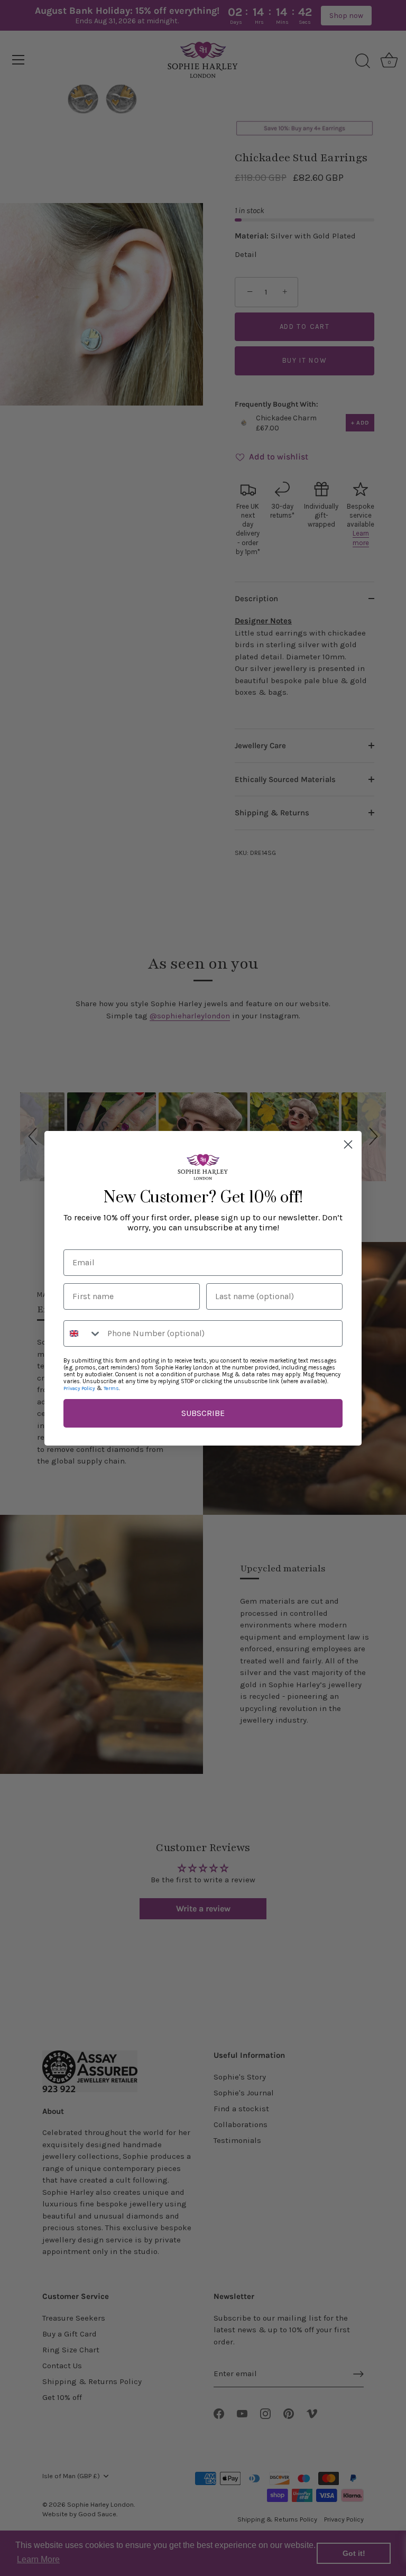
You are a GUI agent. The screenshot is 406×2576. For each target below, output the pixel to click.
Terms (111, 1388)
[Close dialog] (348, 1144)
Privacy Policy (79, 1388)
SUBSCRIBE (203, 1413)
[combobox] (83, 1333)
